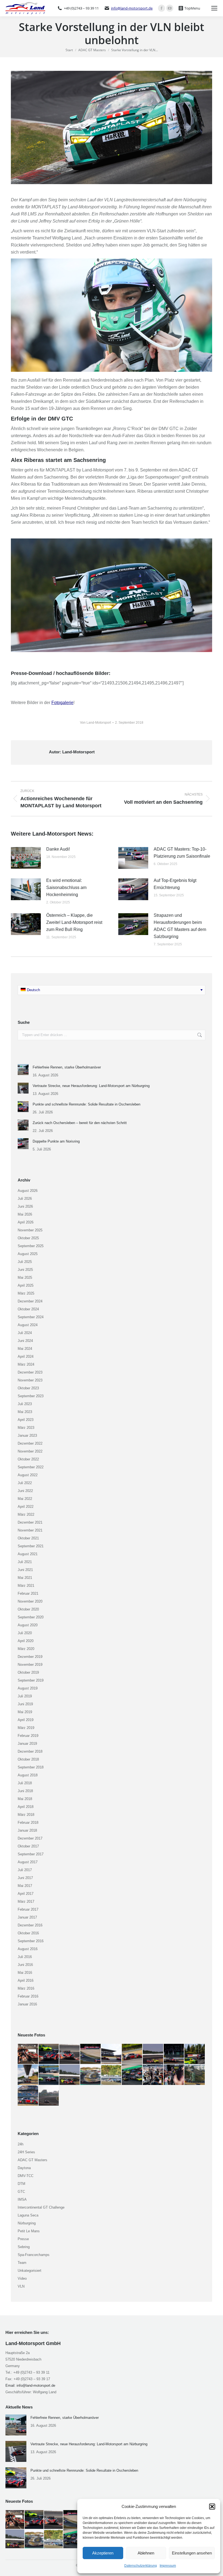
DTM (21, 2184)
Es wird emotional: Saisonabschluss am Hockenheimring (66, 887)
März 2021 (26, 1586)
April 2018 (26, 1807)
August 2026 (28, 1191)
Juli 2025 (25, 1262)
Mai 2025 (25, 1278)
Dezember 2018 (30, 1751)
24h (21, 2144)
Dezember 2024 (30, 1301)
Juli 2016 (25, 1957)
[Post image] (26, 858)
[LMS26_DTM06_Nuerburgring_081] (28, 2075)
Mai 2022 (25, 1499)
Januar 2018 (27, 1830)
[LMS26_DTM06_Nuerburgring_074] (153, 2075)
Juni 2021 (25, 1570)
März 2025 (26, 1293)
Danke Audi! (58, 849)
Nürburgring (27, 2223)
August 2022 (28, 1475)
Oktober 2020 (28, 1609)
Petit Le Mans (29, 2231)
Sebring (24, 2247)
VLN (21, 2286)
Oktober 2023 (28, 1388)
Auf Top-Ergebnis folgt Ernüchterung (175, 884)
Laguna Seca (28, 2215)
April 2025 (26, 1285)
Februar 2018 (28, 1823)
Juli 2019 (25, 1696)
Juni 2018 (25, 1791)
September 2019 (31, 1680)
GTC (21, 2192)
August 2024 (28, 1325)
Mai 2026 (25, 1214)
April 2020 (26, 1641)
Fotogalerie (62, 703)
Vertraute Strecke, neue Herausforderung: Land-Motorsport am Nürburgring (91, 1086)
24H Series (26, 2152)
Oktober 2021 (28, 1538)
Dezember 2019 (30, 1657)
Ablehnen (146, 2553)
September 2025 (31, 1246)
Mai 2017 (25, 1886)
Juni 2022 (25, 1491)
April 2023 (26, 1420)
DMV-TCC (26, 2176)
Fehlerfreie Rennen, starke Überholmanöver (67, 1067)
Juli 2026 (25, 1199)
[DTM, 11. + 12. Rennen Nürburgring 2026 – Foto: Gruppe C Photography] (28, 2054)
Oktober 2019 (28, 1672)
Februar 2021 (28, 1593)
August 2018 (28, 1775)
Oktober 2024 (28, 1309)
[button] (212, 2507)
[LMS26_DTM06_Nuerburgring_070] (49, 2096)
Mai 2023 (25, 1412)
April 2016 (26, 1980)
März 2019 (26, 1728)
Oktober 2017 (28, 1846)
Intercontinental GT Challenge (41, 2207)
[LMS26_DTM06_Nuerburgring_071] (28, 2096)
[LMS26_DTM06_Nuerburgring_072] (195, 2075)
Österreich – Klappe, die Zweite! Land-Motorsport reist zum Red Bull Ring (74, 922)
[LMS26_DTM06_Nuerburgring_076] (112, 2075)
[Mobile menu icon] (214, 8)
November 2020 (30, 1601)
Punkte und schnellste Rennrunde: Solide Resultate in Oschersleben (86, 1104)
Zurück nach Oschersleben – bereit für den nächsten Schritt (80, 1123)
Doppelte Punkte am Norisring (56, 1141)
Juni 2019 (25, 1704)
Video (22, 2278)
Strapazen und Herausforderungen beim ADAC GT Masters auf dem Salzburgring (180, 926)
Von (95, 723)
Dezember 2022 (30, 1443)
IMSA (22, 2199)
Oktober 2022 (28, 1459)
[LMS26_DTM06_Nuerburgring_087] (112, 2054)
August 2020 (28, 1625)
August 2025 (28, 1254)
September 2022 (31, 1467)
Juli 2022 (25, 1483)
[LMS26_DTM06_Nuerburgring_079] (49, 2075)
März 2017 (26, 1901)
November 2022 (30, 1451)
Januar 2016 (27, 2004)
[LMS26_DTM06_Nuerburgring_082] (195, 2054)
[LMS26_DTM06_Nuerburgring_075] (132, 2075)
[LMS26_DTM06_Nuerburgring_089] (70, 2054)
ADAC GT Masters (32, 2160)
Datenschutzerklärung (141, 2566)
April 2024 (26, 1356)
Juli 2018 (25, 1783)
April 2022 (26, 1507)
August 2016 (28, 1949)
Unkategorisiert (30, 2271)
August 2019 (28, 1688)
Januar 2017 (27, 1917)
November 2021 (30, 1530)
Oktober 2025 (28, 1238)
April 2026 (26, 1222)
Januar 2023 (27, 1435)
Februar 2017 (28, 1909)
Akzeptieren (103, 2553)
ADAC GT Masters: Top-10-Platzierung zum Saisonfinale (182, 853)
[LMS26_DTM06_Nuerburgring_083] (174, 2054)
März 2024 (26, 1364)
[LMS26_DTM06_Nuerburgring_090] (49, 2054)
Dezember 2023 (30, 1372)
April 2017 (26, 1894)
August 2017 (28, 1862)
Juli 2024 (25, 1333)
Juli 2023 (25, 1404)
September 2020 (31, 1617)
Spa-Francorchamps (34, 2255)
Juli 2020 (25, 1633)
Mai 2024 (25, 1349)
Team (22, 2263)
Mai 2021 (25, 1578)
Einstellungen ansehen (192, 2553)
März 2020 (26, 1649)
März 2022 (26, 1514)
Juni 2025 (25, 1270)
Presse (23, 2239)
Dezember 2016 (30, 1925)
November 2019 (30, 1665)
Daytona (24, 2168)
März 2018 (26, 1815)
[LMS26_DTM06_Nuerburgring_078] (70, 2075)
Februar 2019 (28, 1736)
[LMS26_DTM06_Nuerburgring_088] (91, 2054)
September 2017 (31, 1854)
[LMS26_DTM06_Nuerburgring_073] (174, 2075)
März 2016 (26, 1988)
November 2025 (30, 1230)
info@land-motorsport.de (132, 8)
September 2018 (31, 1767)
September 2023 (31, 1396)
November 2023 (30, 1380)
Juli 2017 (25, 1870)
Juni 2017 (25, 1878)
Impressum (168, 2566)
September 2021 (31, 1546)
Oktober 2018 (28, 1759)
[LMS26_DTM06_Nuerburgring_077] (91, 2075)
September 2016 (31, 1941)
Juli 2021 (25, 1562)
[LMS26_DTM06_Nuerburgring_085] (153, 2054)
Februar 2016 (28, 1996)
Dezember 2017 (30, 1838)
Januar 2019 (27, 1744)
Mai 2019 (25, 1712)
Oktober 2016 (28, 1933)
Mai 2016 (25, 1973)
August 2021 (28, 1554)
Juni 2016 (25, 1965)
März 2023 (26, 1428)
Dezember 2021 (30, 1522)
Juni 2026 (25, 1206)
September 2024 (31, 1317)
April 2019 (26, 1720)
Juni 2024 (25, 1341)
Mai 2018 (25, 1799)
